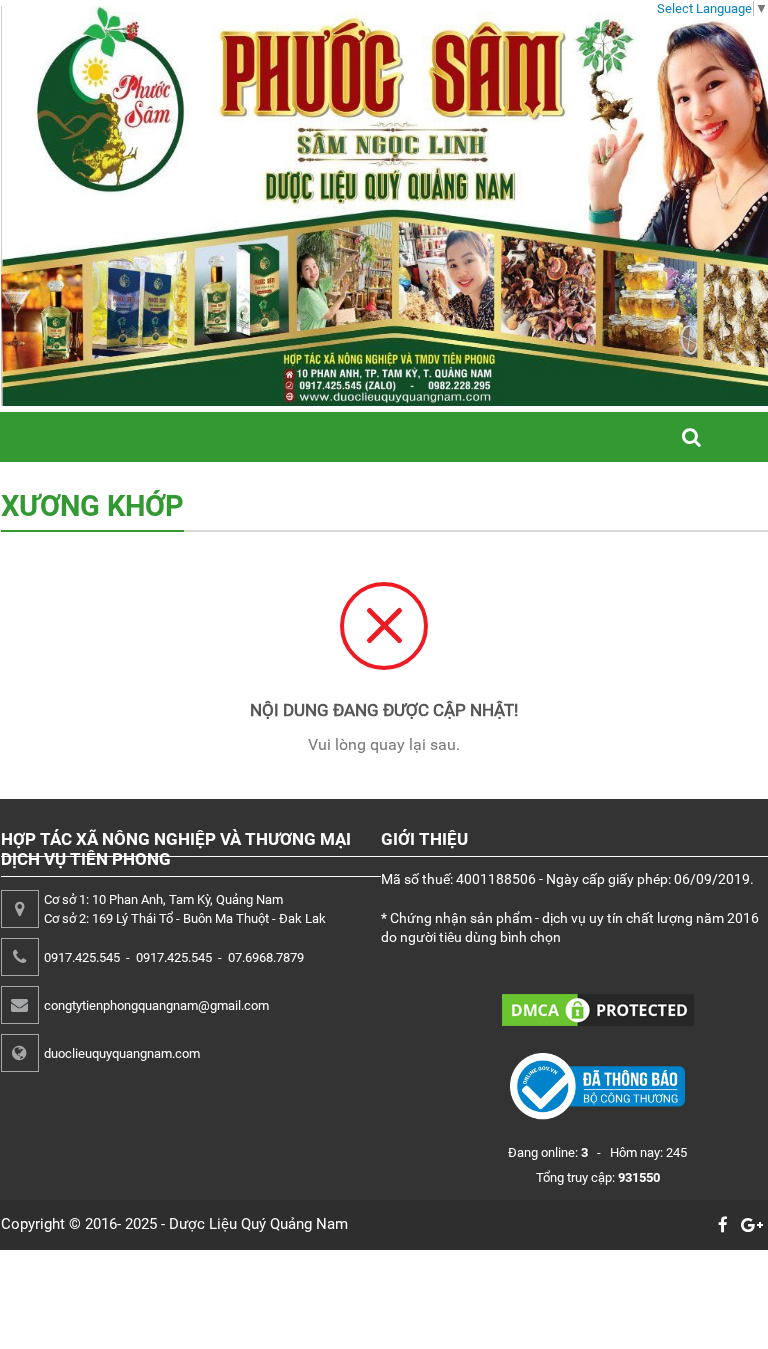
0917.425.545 (82, 957)
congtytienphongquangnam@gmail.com (156, 1005)
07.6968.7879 (266, 957)
